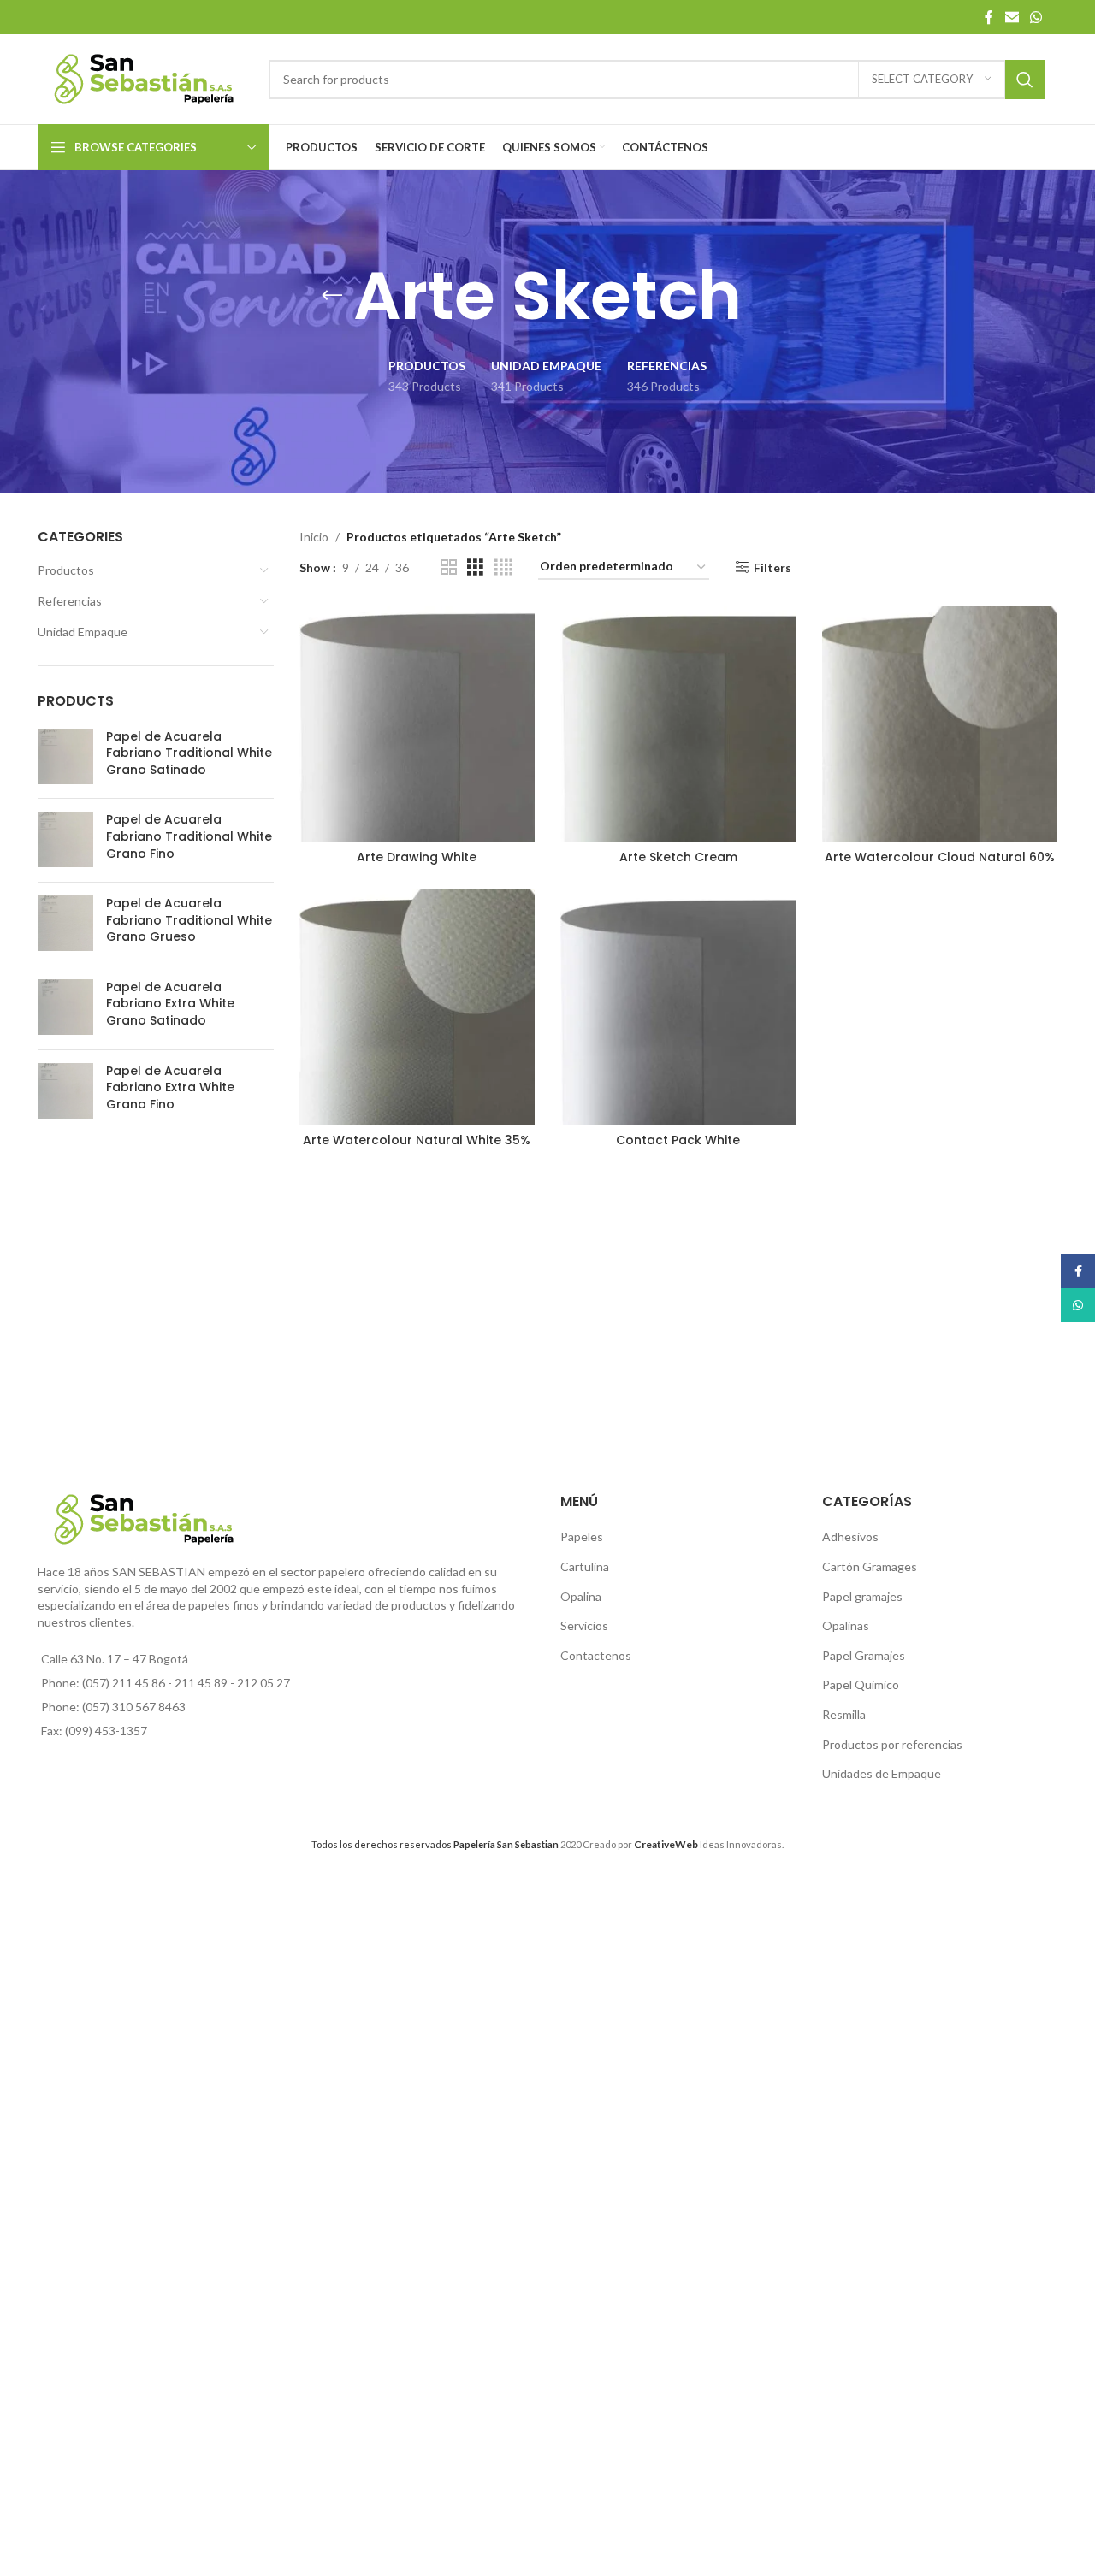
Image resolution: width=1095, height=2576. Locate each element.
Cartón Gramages (870, 1566)
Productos (66, 570)
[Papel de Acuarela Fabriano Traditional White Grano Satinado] (65, 757)
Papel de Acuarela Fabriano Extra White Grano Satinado (170, 1004)
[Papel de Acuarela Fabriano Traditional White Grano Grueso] (65, 924)
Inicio (314, 537)
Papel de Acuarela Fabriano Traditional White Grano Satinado (189, 753)
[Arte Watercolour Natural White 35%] (417, 1007)
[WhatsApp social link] (1036, 17)
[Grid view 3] (475, 567)
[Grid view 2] (449, 567)
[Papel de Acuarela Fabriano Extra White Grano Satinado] (65, 1008)
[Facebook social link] (989, 17)
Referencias (70, 601)
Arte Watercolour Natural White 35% (417, 1140)
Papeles (582, 1536)
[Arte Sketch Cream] (678, 724)
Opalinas (846, 1625)
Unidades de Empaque (882, 1773)
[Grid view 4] (503, 567)
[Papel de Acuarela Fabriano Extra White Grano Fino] (65, 1092)
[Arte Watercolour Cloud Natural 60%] (940, 724)
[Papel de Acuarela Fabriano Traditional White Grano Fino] (65, 840)
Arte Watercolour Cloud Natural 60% (940, 857)
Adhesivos (850, 1536)
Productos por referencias (892, 1744)
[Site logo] (145, 77)
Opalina (581, 1596)
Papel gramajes (862, 1596)
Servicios (584, 1625)
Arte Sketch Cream (678, 857)
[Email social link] (1012, 17)
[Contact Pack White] (678, 1007)
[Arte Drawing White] (417, 724)
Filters (772, 567)
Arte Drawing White (417, 857)
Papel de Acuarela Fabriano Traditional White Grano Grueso (189, 920)
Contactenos (596, 1655)
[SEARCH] (1025, 80)
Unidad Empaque (83, 632)
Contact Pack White (678, 1140)
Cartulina (585, 1566)
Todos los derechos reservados (435, 1844)
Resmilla (844, 1714)
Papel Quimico (861, 1684)
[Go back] (332, 296)
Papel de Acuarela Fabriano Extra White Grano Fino (170, 1088)
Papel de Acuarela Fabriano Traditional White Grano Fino (189, 836)
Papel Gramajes (864, 1655)
